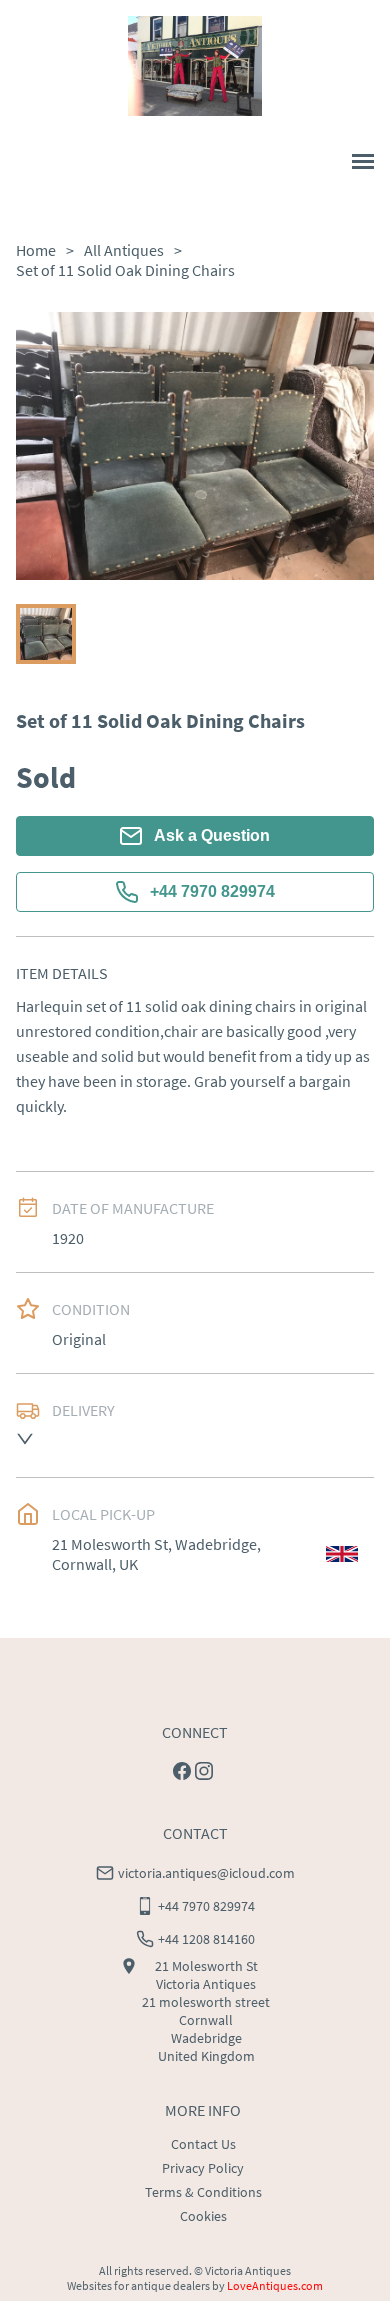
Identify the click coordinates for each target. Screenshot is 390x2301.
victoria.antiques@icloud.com (206, 1873)
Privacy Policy (203, 2168)
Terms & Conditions (203, 2192)
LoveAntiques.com (275, 2285)
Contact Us (203, 2144)
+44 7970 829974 (212, 891)
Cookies (203, 2216)
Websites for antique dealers (138, 2285)
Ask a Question (212, 835)
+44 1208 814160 (206, 1939)
